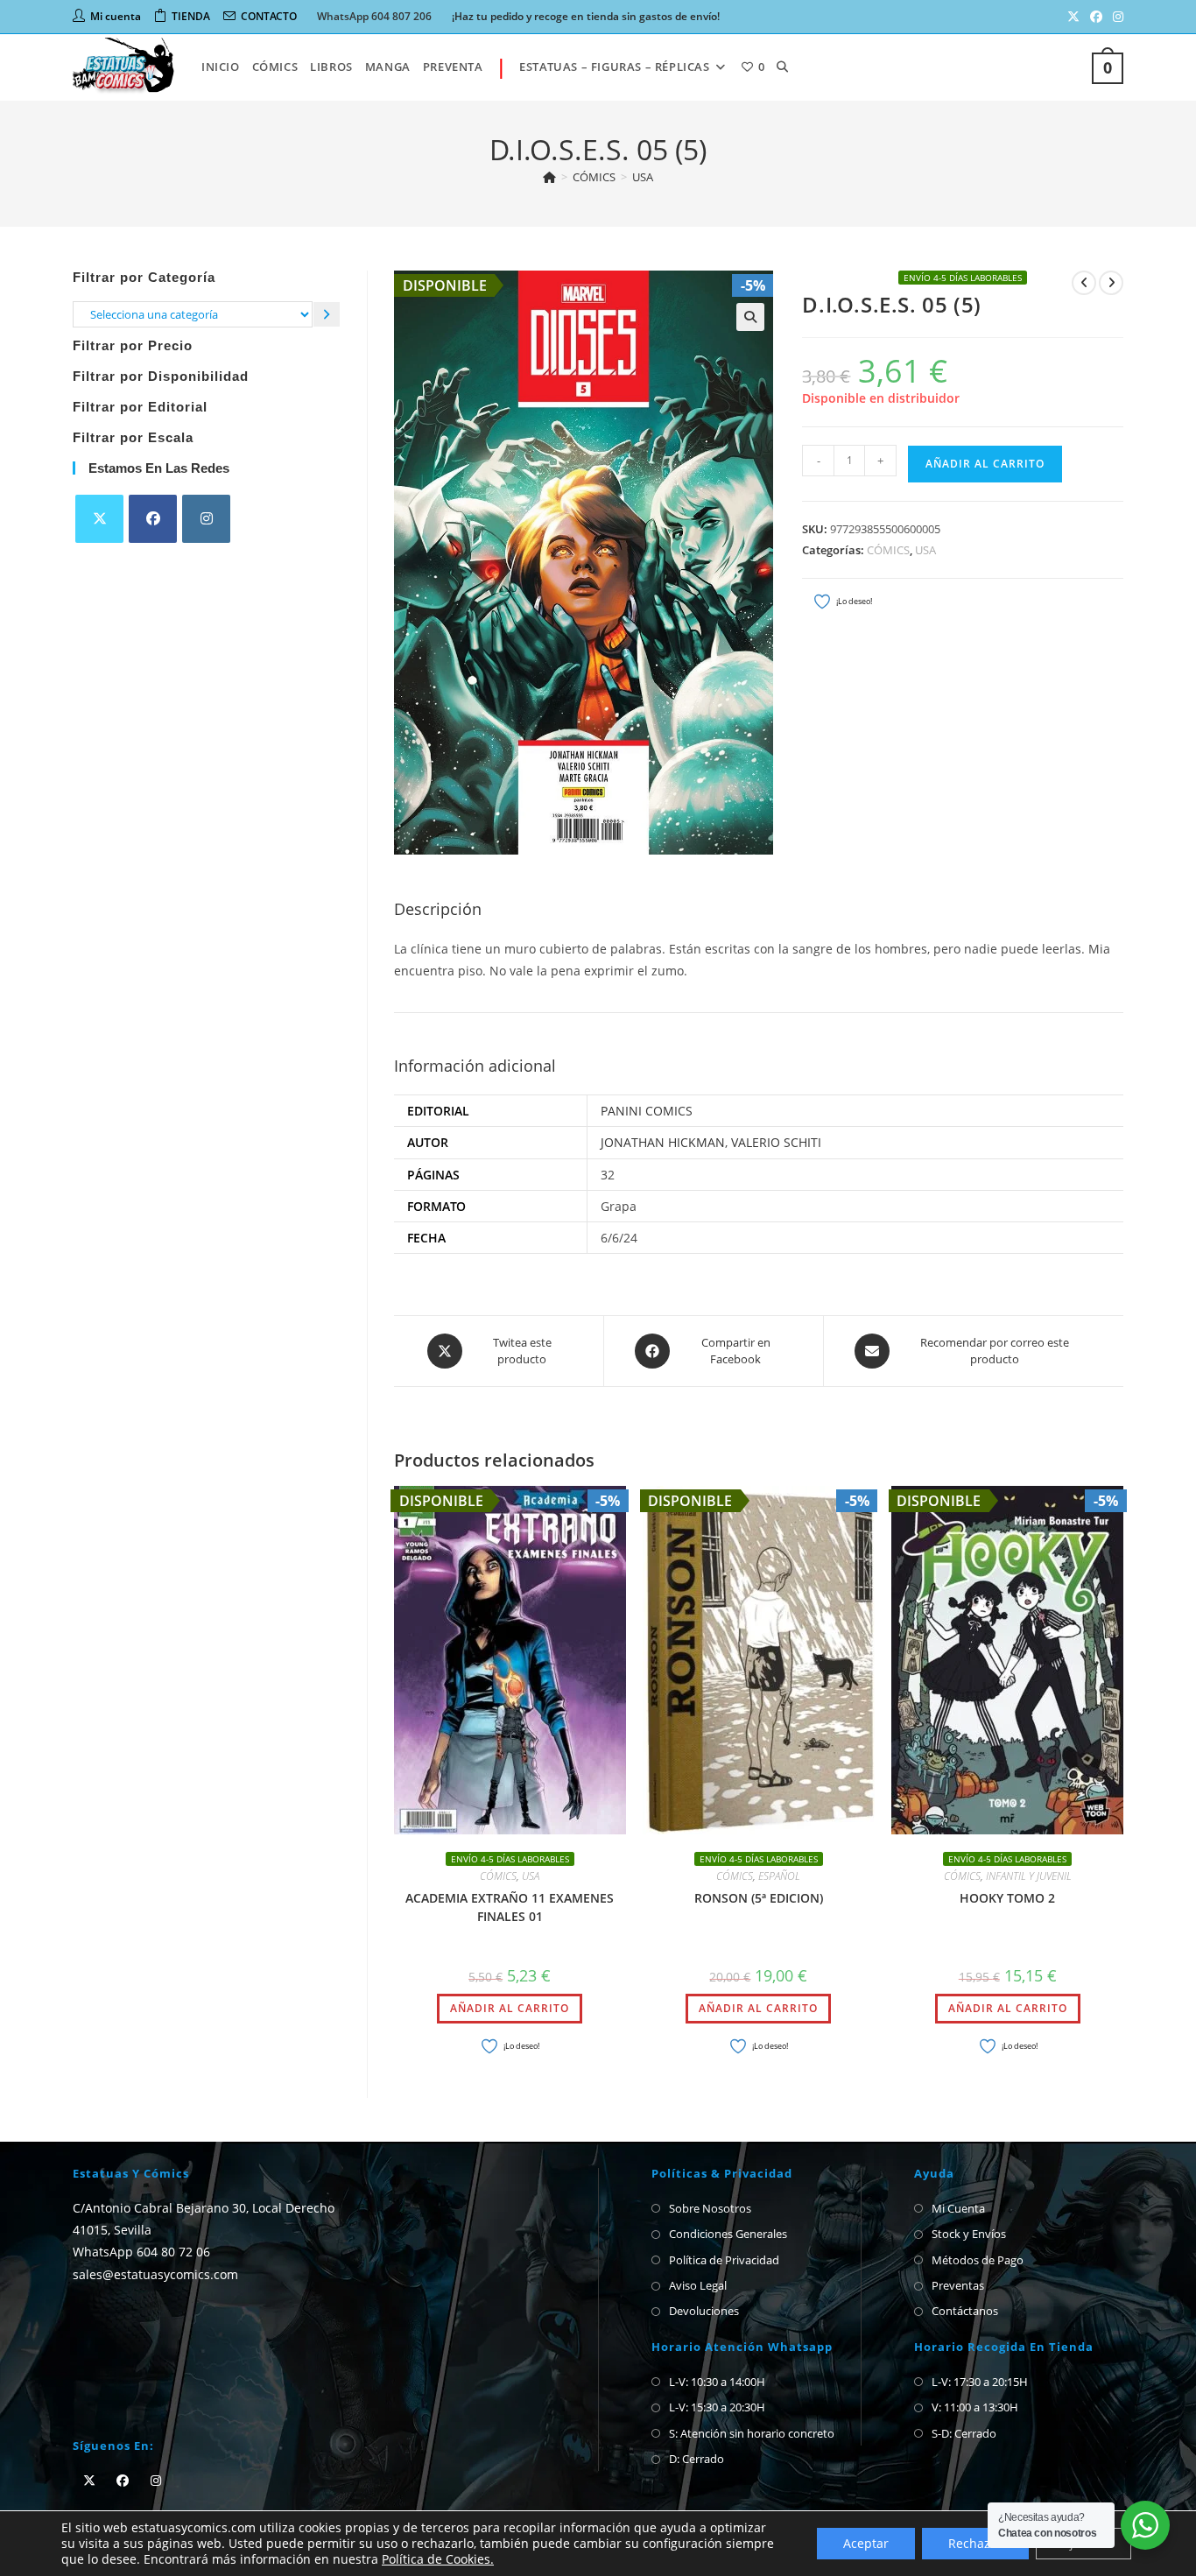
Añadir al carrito (985, 464)
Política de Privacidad (724, 2260)
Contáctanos (965, 2311)
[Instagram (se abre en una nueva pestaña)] (1115, 17)
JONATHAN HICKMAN (663, 1142)
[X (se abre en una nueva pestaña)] (1073, 17)
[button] (750, 317)
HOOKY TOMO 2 (1007, 1898)
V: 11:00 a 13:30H (975, 2407)
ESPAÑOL (779, 1876)
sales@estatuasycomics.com (155, 2273)
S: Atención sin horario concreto (752, 2433)
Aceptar (866, 2543)
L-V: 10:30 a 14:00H (717, 2382)
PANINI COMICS (647, 1111)
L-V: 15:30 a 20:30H (717, 2407)
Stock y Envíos (969, 2234)
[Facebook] (153, 519)
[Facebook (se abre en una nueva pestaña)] (1096, 17)
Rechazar (975, 2543)
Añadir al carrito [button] (510, 2008)
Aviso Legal (698, 2285)
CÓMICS (888, 550)
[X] (99, 519)
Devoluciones (704, 2311)
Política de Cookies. (438, 2559)
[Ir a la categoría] (327, 314)
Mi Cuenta (958, 2208)
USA (643, 177)
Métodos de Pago (978, 2260)
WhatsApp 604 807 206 (374, 16)
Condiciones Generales (728, 2234)
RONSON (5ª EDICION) (759, 1898)
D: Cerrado (696, 2459)
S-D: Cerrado (964, 2433)
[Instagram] (206, 519)
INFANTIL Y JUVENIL (1029, 1876)
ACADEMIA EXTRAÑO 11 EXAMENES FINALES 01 (510, 1907)
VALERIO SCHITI (776, 1142)
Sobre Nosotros (710, 2208)
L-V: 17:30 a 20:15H (980, 2382)
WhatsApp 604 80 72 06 (141, 2252)
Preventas (958, 2285)
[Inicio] (549, 177)
